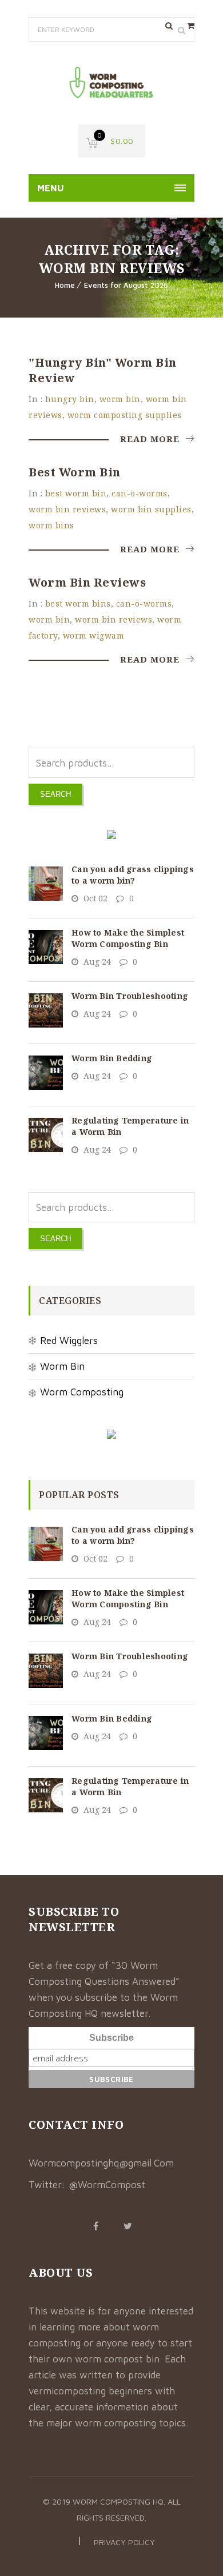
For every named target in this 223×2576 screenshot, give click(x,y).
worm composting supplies (125, 415)
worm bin (120, 399)
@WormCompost (107, 2185)
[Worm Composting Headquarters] (111, 83)
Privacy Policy (124, 2542)
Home (65, 285)
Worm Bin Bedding (112, 1058)
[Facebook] (95, 2226)
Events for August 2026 (126, 285)
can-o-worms (140, 493)
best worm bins (78, 603)
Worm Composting (82, 1392)
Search (55, 794)
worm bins (51, 525)
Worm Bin (62, 1366)
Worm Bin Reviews (87, 582)
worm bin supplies (151, 509)
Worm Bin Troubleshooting (130, 996)
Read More (151, 439)
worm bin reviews (67, 509)
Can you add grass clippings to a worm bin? (133, 875)
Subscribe (111, 2038)
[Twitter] (128, 2226)
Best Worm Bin (75, 472)
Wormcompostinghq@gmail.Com (101, 2163)
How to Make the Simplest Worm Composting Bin (128, 938)
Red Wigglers (69, 1341)
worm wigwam (94, 635)
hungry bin (70, 399)
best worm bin (76, 493)
